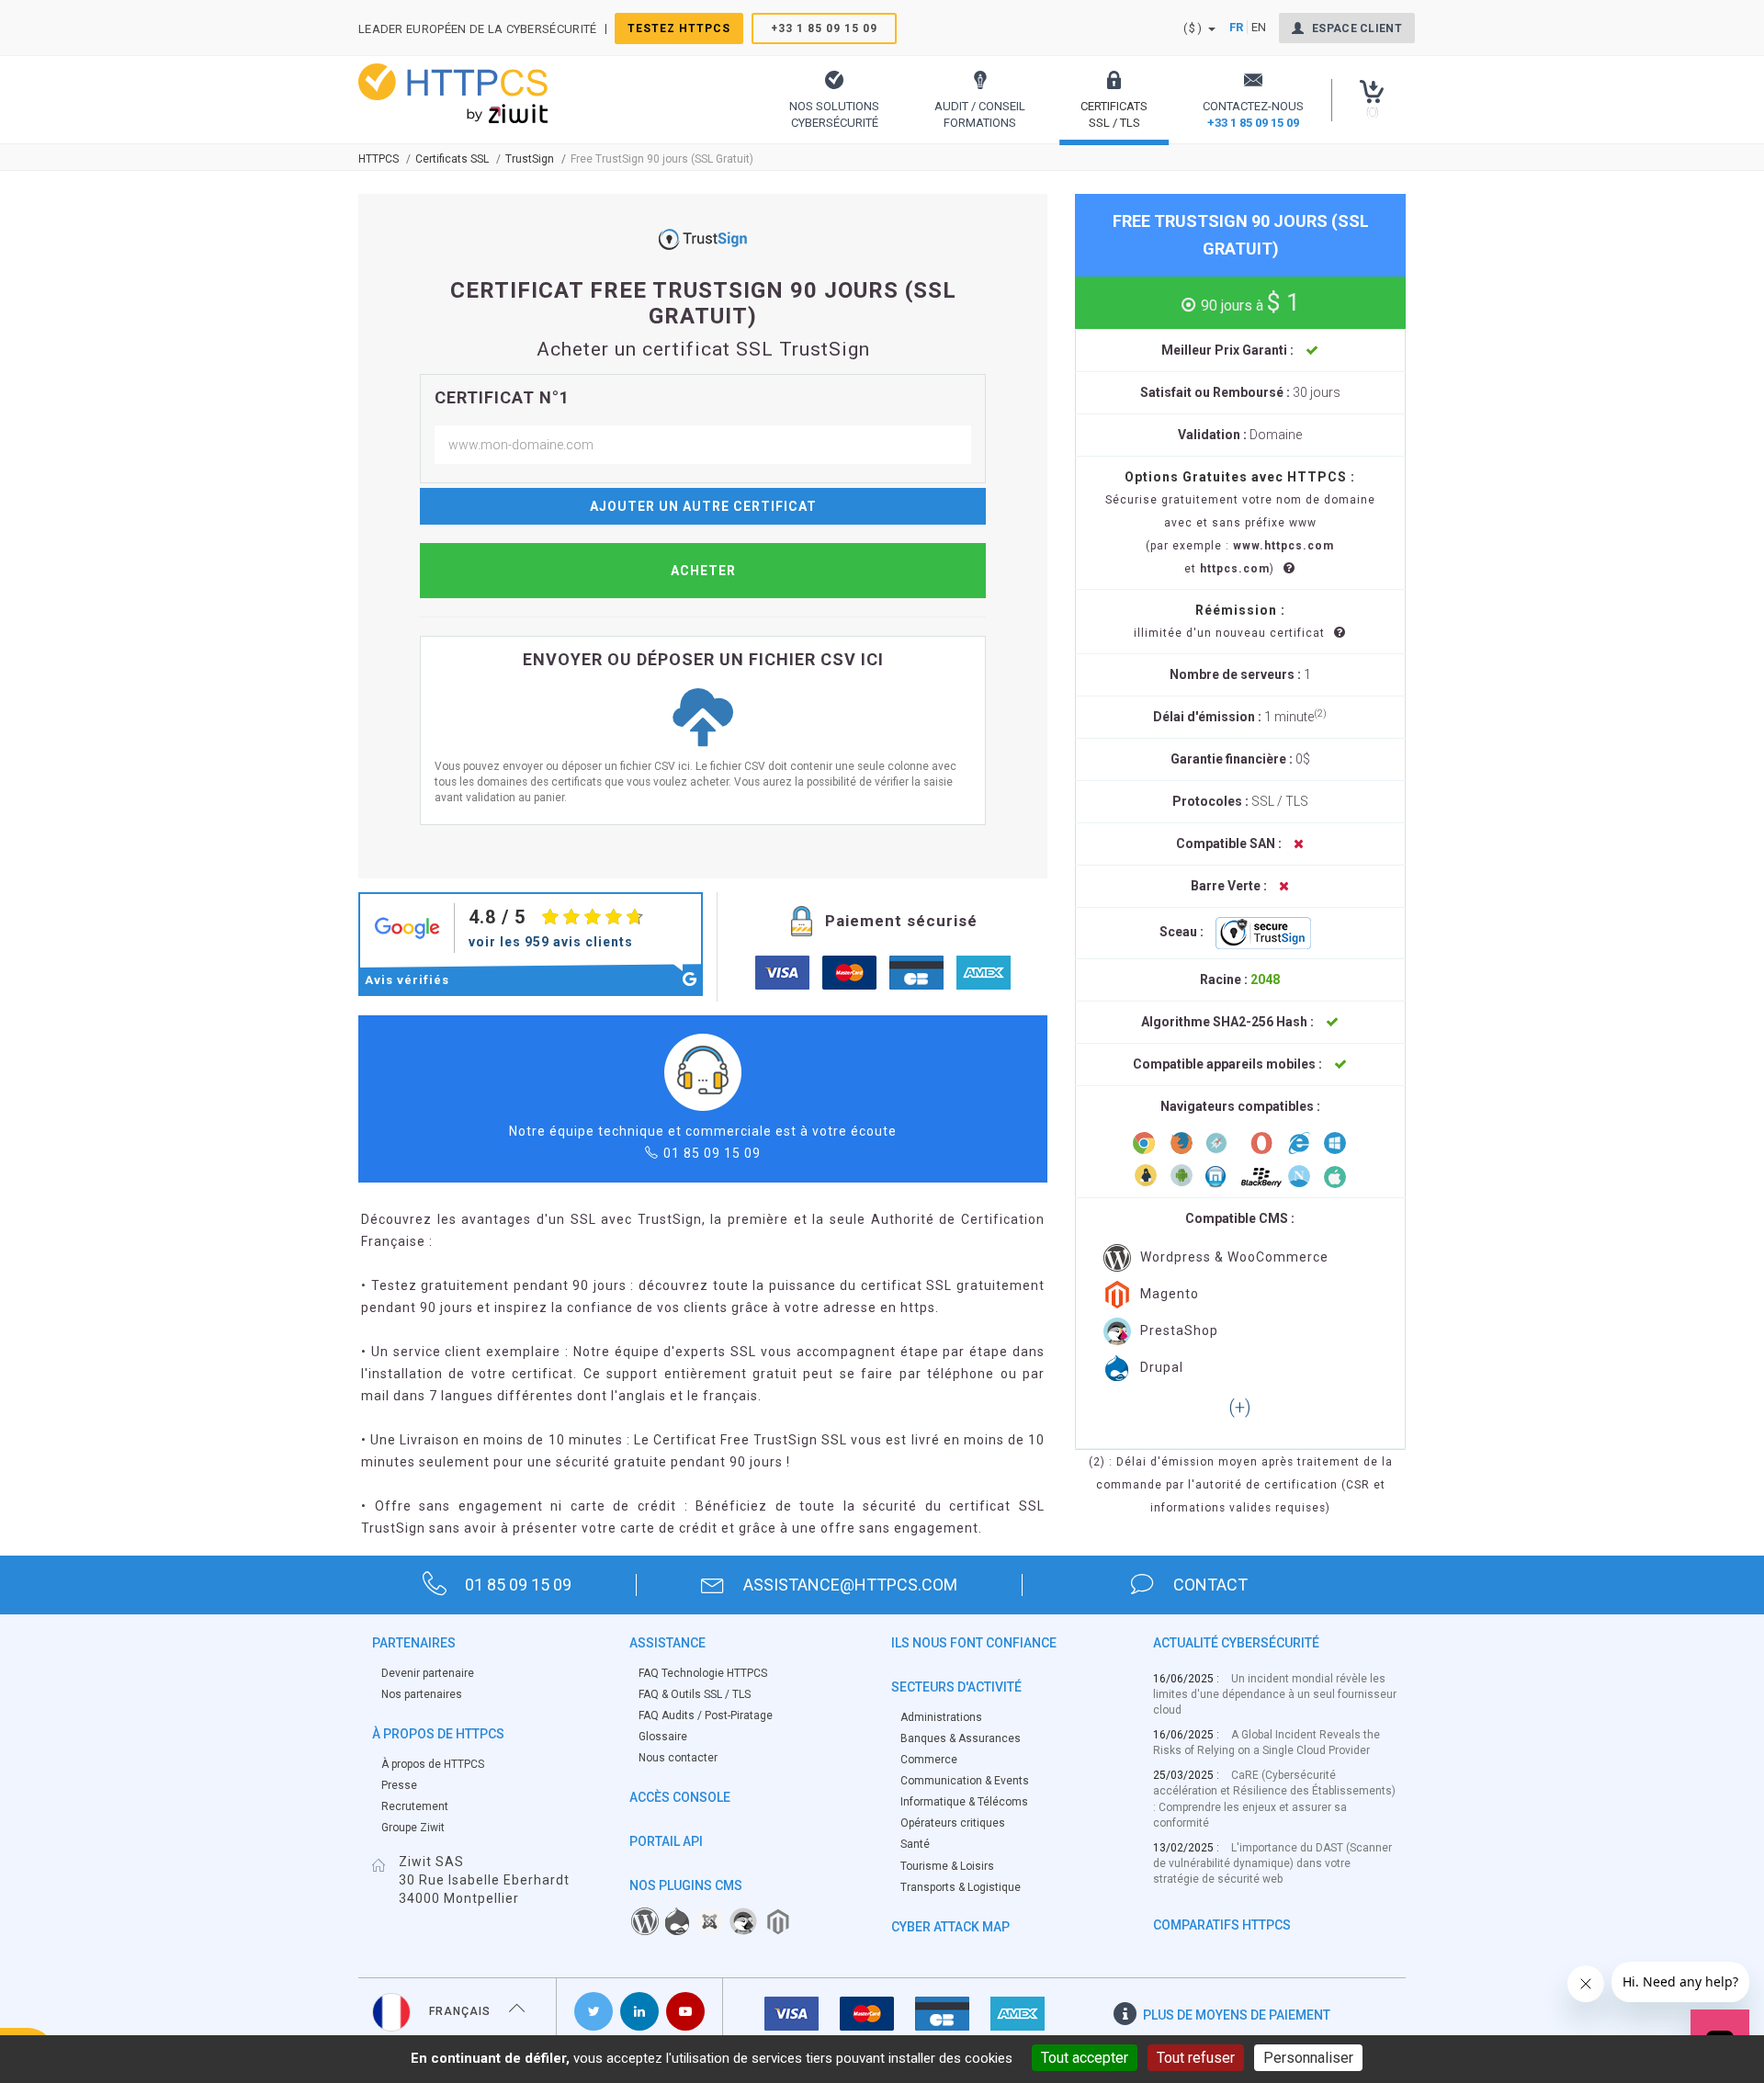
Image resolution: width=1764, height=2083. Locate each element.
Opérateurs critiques (953, 1823)
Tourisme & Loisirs (947, 1866)
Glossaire (663, 1737)
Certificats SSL (452, 159)
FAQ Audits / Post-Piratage (706, 1715)
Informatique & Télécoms (964, 1802)
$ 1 (1250, 302)
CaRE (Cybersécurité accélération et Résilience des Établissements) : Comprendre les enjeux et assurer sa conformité (1274, 1799)
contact (1210, 1585)
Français (460, 2011)
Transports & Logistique (961, 1887)
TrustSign (530, 159)
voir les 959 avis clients (551, 942)
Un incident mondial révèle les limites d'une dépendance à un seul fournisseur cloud (1275, 1694)
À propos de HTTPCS (433, 1764)
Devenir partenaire (428, 1673)
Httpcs (379, 159)
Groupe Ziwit (413, 1828)
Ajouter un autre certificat (703, 506)
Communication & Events (965, 1781)
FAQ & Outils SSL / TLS (695, 1694)
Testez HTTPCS (679, 28)
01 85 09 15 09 (712, 1153)
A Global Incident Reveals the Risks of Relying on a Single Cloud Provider (1266, 1743)
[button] (834, 100)
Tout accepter (1085, 2058)
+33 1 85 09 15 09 (824, 28)
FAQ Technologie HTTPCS (703, 1673)
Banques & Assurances (961, 1738)
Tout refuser (1196, 2058)
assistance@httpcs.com (850, 1585)
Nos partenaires (422, 1694)
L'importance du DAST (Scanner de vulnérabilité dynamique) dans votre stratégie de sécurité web (1272, 1863)
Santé (915, 1844)
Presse (399, 1785)
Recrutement (415, 1806)
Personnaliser (1308, 2058)
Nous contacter (678, 1758)
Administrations (941, 1717)
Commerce (929, 1760)
